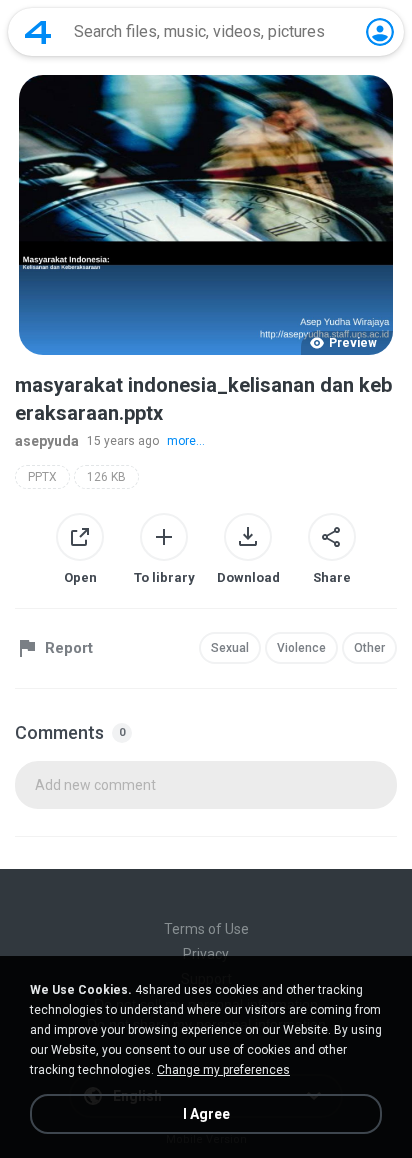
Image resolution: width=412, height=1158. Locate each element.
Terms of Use (206, 929)
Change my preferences (223, 1070)
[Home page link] (38, 32)
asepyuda (47, 441)
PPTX (42, 477)
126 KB (106, 477)
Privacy (206, 954)
